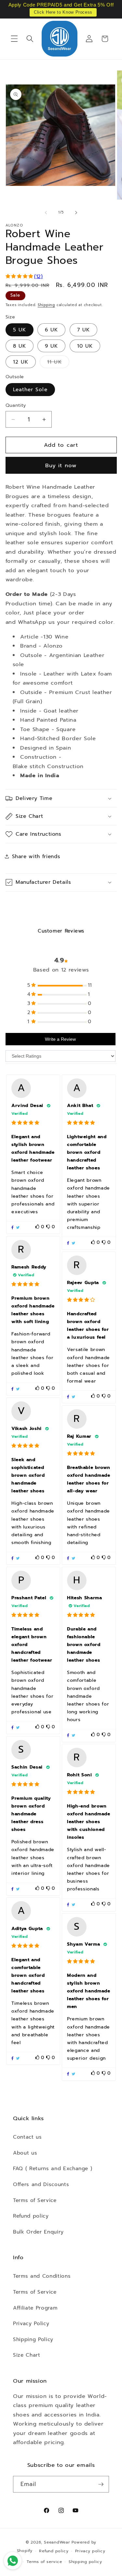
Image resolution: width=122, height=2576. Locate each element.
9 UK (51, 346)
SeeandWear (57, 2542)
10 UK (85, 346)
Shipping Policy (33, 2339)
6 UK (51, 330)
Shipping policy (85, 2562)
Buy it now (61, 465)
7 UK (83, 330)
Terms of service (44, 2562)
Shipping (46, 305)
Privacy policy (90, 2551)
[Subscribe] (101, 2484)
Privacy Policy (31, 2323)
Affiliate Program (35, 2308)
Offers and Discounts (41, 2184)
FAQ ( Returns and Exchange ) (53, 2168)
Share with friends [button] (36, 856)
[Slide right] (76, 213)
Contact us (27, 2137)
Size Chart (27, 2355)
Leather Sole (30, 389)
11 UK (58, 363)
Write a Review (60, 1039)
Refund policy (31, 2216)
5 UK (20, 330)
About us (25, 2153)
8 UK (20, 346)
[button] (14, 39)
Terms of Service (35, 2200)
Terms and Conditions (42, 2276)
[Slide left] (46, 213)
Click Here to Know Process (63, 12)
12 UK (21, 362)
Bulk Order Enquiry (38, 2232)
